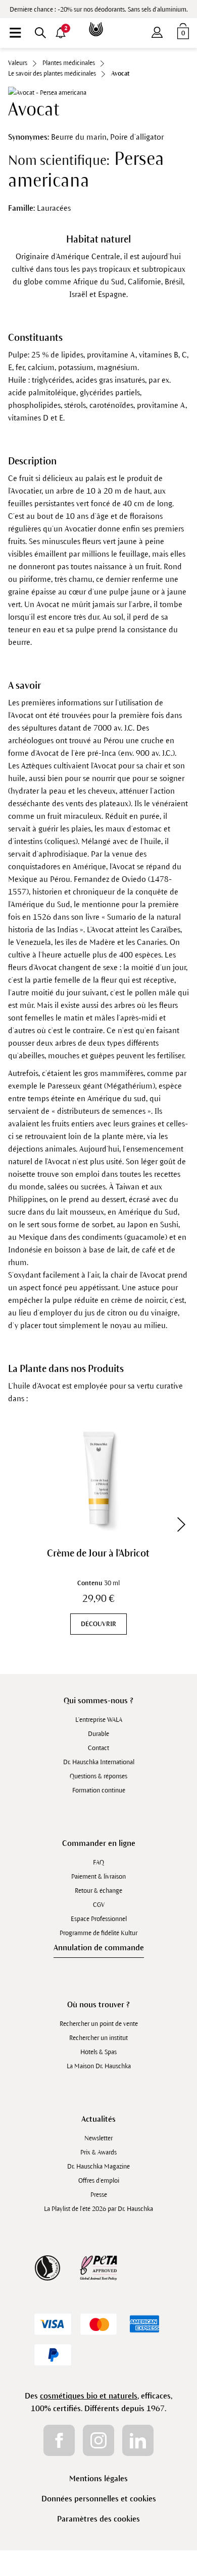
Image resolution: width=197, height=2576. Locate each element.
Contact (98, 1748)
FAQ (98, 1863)
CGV (99, 1905)
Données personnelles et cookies (99, 2499)
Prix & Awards (98, 2152)
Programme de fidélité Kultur (98, 1933)
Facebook (59, 2440)
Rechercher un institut (98, 2038)
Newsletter (98, 2138)
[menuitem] (15, 33)
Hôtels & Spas (98, 2052)
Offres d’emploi (99, 2181)
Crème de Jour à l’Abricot (98, 1553)
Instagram (98, 2440)
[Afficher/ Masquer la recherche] (40, 33)
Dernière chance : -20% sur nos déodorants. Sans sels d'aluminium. (99, 10)
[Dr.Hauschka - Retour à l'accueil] (98, 22)
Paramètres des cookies (98, 2519)
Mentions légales (98, 2478)
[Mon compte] (157, 30)
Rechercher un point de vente (99, 2024)
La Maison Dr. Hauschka (99, 2066)
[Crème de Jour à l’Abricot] (99, 1478)
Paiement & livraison (98, 1877)
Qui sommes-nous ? (98, 1700)
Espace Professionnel (99, 1919)
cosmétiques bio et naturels (89, 2396)
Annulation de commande (99, 1948)
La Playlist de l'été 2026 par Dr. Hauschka (98, 2209)
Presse (99, 2195)
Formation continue (99, 1790)
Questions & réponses (98, 1776)
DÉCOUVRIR (98, 1624)
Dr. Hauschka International (99, 1762)
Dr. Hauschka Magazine (98, 2167)
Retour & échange (98, 1891)
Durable (98, 1734)
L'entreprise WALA (99, 1720)
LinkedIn (138, 2440)
